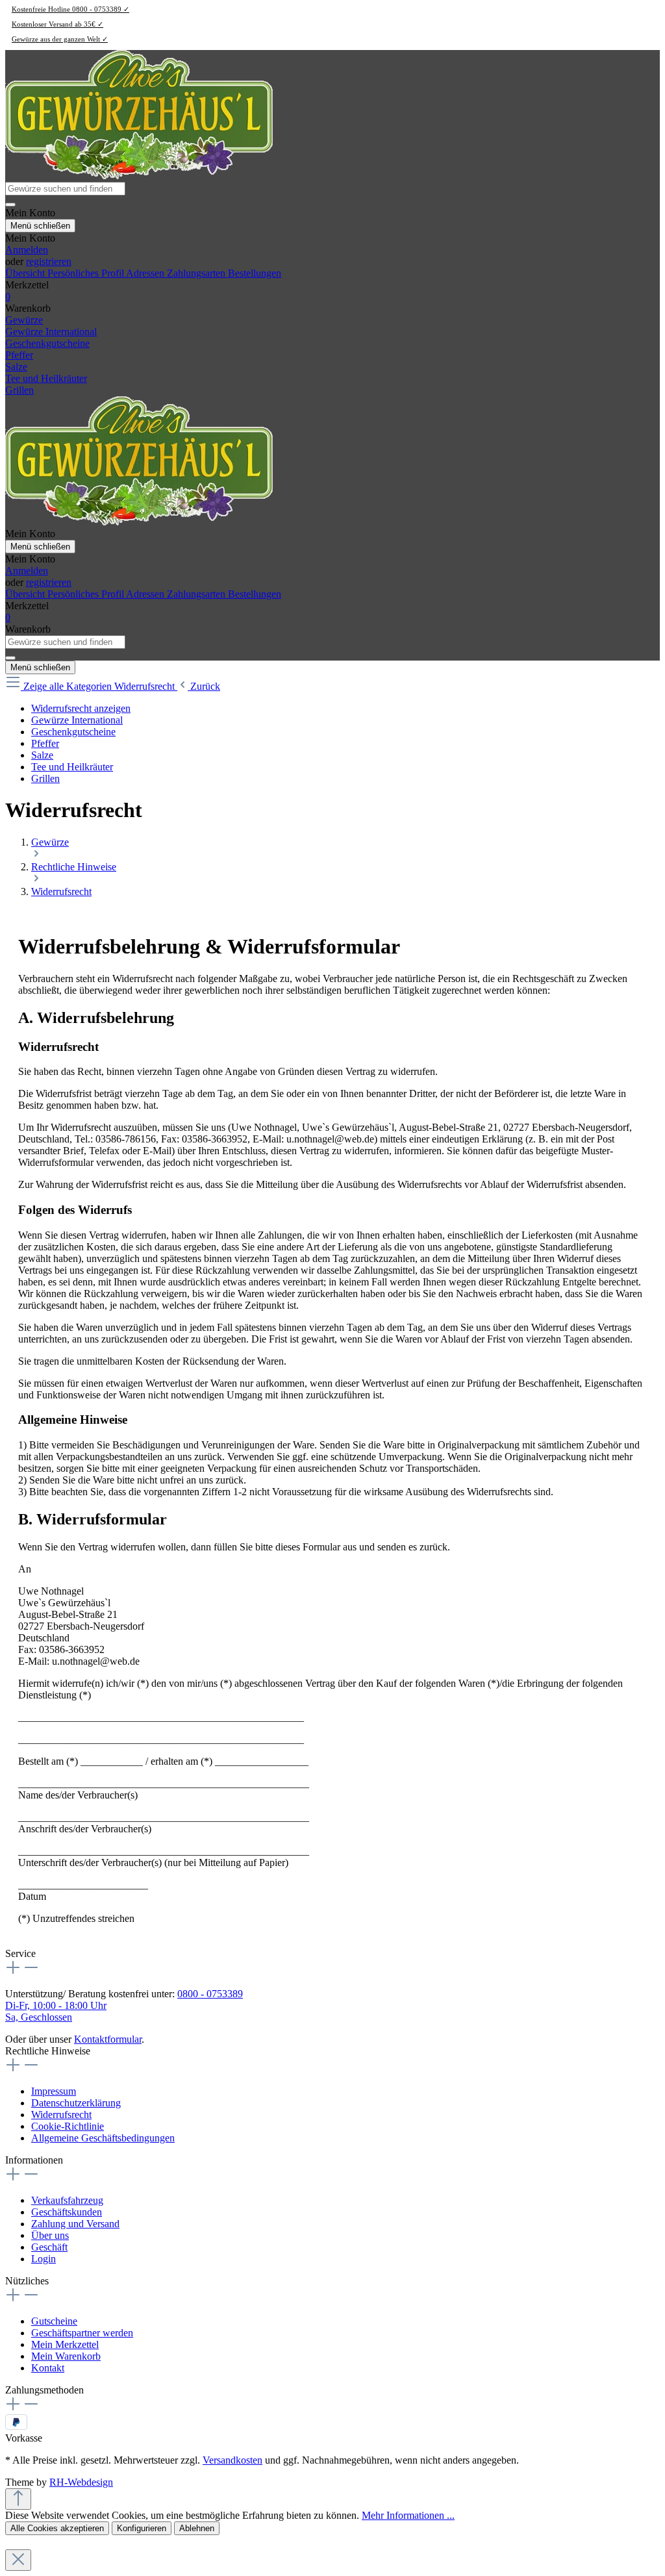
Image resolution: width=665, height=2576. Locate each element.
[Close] (18, 2560)
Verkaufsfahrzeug (67, 2200)
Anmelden (27, 250)
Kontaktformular (108, 2039)
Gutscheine (54, 2321)
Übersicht (26, 273)
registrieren (49, 261)
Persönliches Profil (87, 273)
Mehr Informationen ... (408, 2515)
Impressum (54, 2091)
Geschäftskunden (67, 2212)
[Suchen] (10, 205)
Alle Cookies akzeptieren (57, 2528)
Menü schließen (40, 226)
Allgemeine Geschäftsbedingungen (103, 2138)
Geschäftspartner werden (82, 2333)
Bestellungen (255, 273)
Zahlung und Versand (75, 2224)
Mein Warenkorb (66, 2356)
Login (44, 2259)
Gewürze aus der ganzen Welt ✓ (60, 39)
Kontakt (48, 2368)
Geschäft (49, 2247)
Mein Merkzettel (65, 2344)
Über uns (50, 2235)
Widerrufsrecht (61, 2115)
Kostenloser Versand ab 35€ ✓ (57, 24)
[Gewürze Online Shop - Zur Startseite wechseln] (139, 176)
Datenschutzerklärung (76, 2103)
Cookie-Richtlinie (68, 2126)
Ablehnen (197, 2528)
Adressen (146, 273)
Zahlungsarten (197, 273)
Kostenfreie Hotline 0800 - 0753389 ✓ (70, 9)
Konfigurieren (142, 2528)
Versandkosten (232, 2460)
